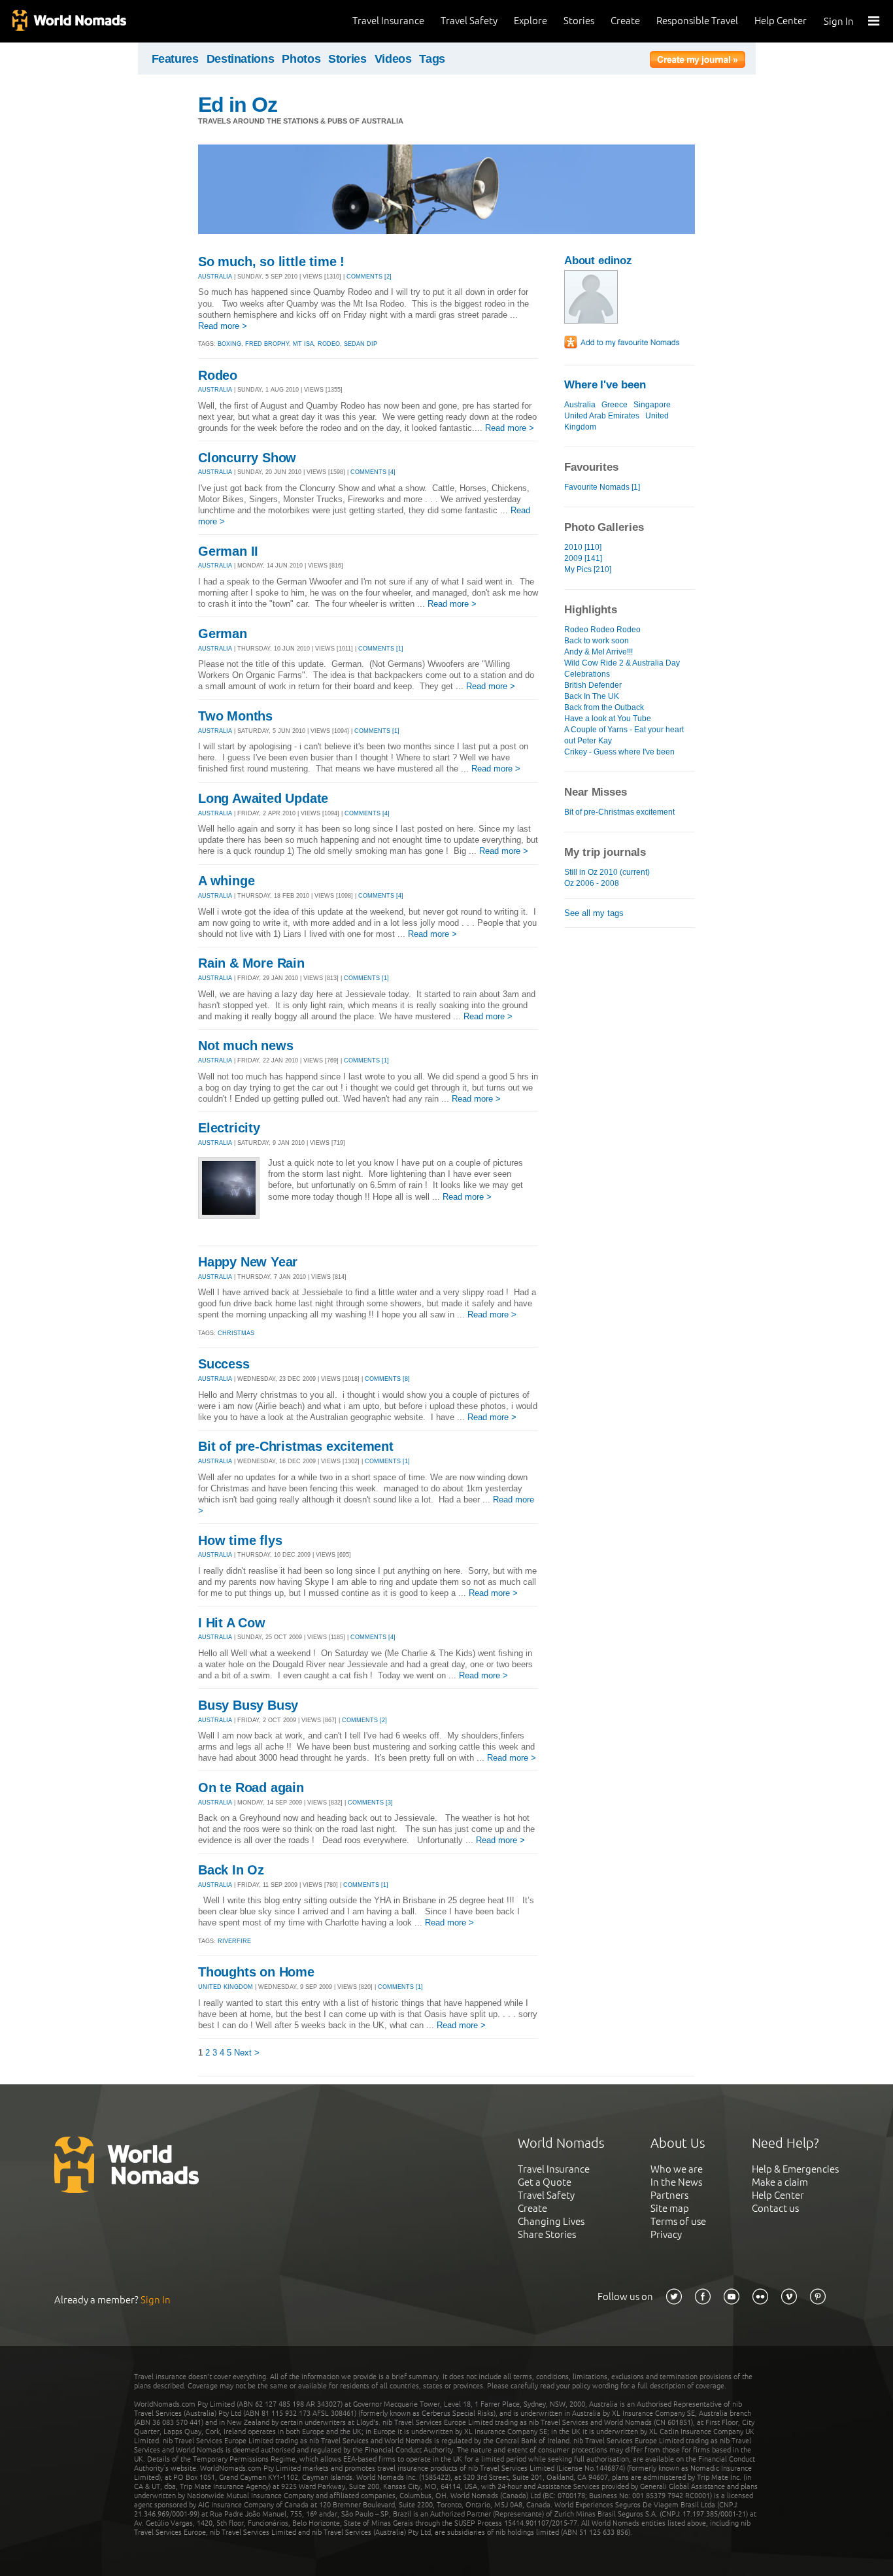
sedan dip (361, 344)
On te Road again (251, 1788)
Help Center (781, 21)
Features (175, 59)
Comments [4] (373, 472)
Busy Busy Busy (248, 1705)
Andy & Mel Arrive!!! (598, 652)
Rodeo (218, 375)
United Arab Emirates (602, 416)
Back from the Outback (604, 707)
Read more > (223, 326)
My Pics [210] (588, 569)
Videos (393, 59)
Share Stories (547, 2234)
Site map (670, 2208)
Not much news (245, 1045)
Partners (669, 2195)
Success (224, 1364)
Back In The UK (592, 696)
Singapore (652, 405)
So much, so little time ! (271, 262)
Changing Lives (551, 2221)
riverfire (234, 1941)
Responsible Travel (697, 21)
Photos (301, 59)
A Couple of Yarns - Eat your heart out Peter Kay (624, 735)
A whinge (226, 881)
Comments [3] (370, 1803)
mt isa (303, 344)
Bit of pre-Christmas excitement (296, 1446)
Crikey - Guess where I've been (619, 752)
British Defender (593, 685)
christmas (236, 1333)
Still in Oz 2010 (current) (607, 872)
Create (625, 21)
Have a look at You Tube (608, 719)
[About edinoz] (591, 321)
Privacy (666, 2234)
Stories (579, 21)
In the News (676, 2182)
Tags (432, 59)
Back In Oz (231, 1870)
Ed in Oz (238, 105)
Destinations (241, 59)
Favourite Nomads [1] (602, 487)
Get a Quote (545, 2182)
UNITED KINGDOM (226, 1987)
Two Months (235, 716)
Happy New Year (248, 1262)
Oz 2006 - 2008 (592, 883)
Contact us (775, 2208)
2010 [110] (583, 547)
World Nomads (69, 21)
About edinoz (598, 261)
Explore (531, 21)
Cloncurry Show (247, 458)
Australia (580, 405)
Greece (615, 405)
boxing (229, 344)
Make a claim (780, 2182)
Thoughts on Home (256, 1972)
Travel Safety (469, 21)
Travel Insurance (388, 21)
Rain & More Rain (251, 963)
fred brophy (267, 344)
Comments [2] (369, 277)
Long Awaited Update (263, 798)
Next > (247, 2053)
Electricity (229, 1128)
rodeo (329, 344)
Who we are (677, 2169)
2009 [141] (583, 558)
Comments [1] (381, 649)
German (223, 634)
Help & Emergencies (795, 2169)
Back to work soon (597, 641)
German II (228, 551)
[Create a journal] (698, 61)
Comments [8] (387, 1379)
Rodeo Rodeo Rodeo (602, 630)
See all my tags (594, 913)
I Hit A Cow (232, 1623)
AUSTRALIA (215, 277)
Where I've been (605, 385)
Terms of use (678, 2221)
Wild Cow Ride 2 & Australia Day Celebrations (622, 669)
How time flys (240, 1540)
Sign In (839, 21)
